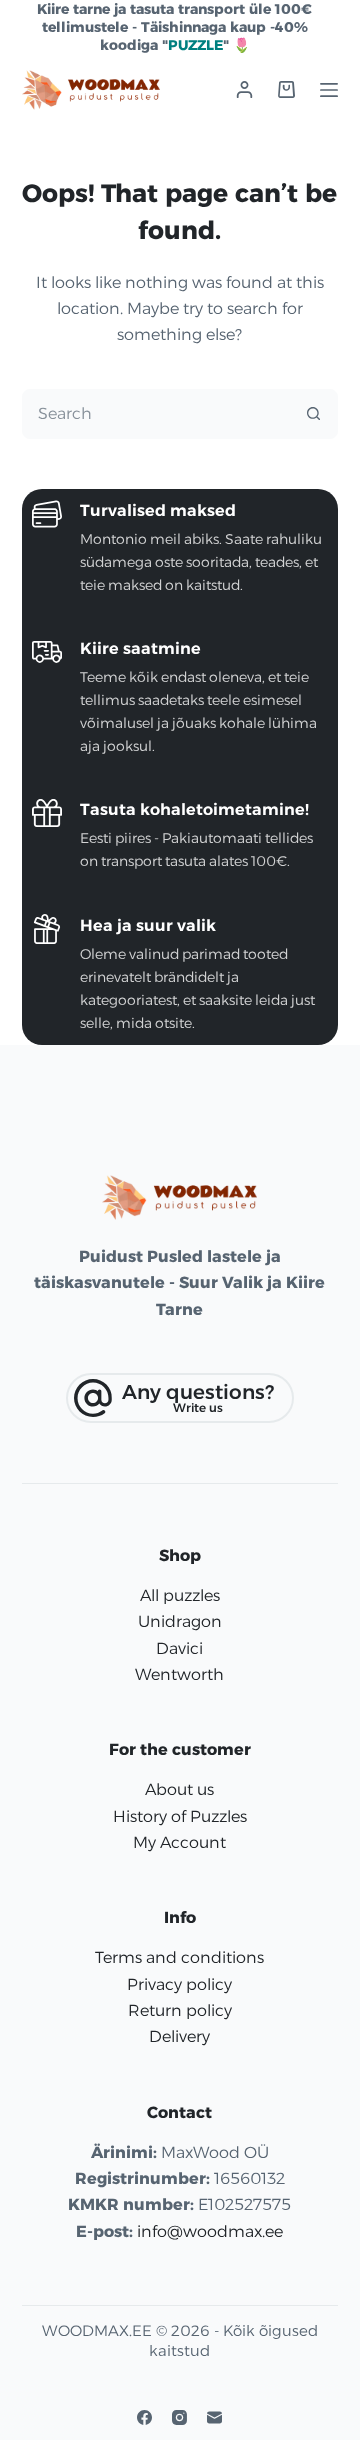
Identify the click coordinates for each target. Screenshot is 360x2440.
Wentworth (179, 1674)
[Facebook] (144, 2417)
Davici (179, 1648)
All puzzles (180, 1595)
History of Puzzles (180, 1816)
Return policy (180, 2010)
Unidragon (180, 1621)
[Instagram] (179, 2417)
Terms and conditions (179, 1957)
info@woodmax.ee (210, 2231)
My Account (179, 1842)
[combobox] (156, 414)
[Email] (214, 2417)
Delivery (179, 2036)
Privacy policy (179, 1984)
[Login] (244, 89)
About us (179, 1789)
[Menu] (329, 90)
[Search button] (313, 414)
